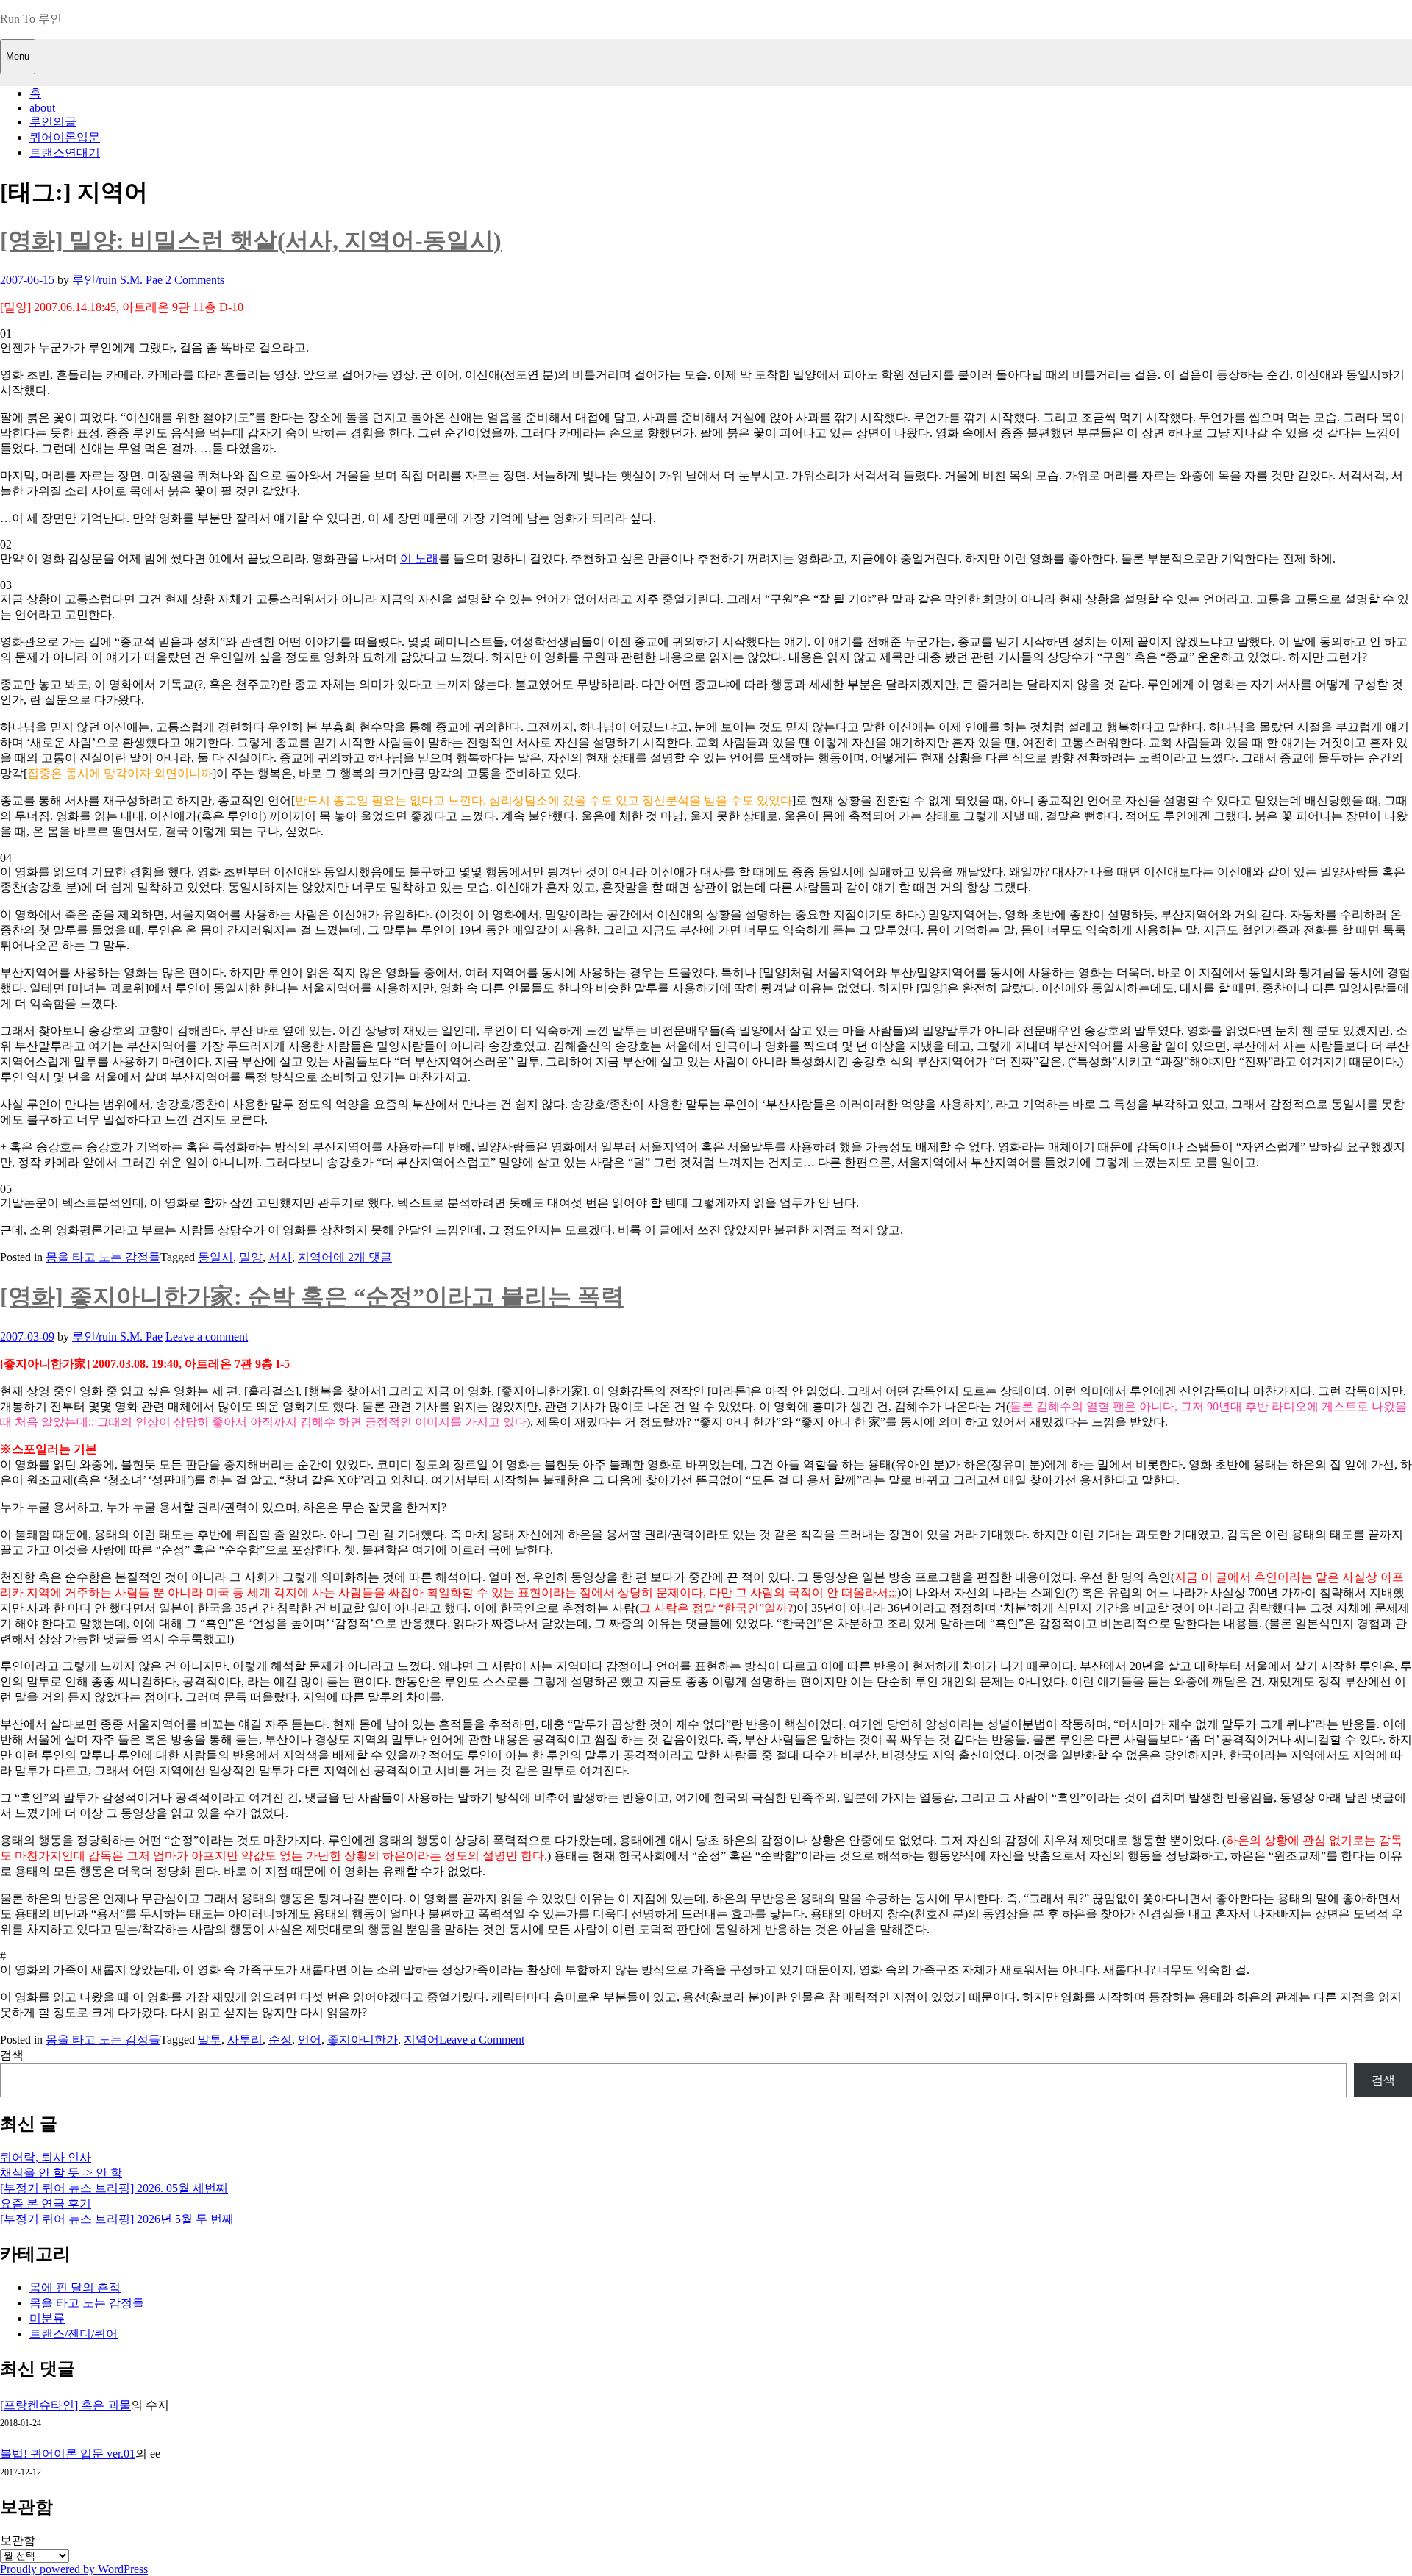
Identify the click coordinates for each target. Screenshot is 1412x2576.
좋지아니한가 (363, 2040)
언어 (310, 2040)
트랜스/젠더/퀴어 (74, 2334)
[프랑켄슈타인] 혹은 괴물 (65, 2405)
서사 (280, 1257)
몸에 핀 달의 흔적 (75, 2287)
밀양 (251, 1257)
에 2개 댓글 (363, 1257)
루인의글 (53, 122)
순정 (280, 2040)
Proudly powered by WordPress (74, 2569)
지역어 (315, 1257)
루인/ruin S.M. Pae (117, 280)
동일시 (215, 1257)
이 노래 (419, 559)
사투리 (245, 2040)
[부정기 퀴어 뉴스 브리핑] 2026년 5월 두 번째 (117, 2219)
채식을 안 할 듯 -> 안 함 (61, 2173)
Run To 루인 (31, 19)
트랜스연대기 (65, 153)
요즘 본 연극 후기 (46, 2204)
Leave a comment (207, 1337)
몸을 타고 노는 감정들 (103, 1257)
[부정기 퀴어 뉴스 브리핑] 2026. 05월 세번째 (114, 2188)
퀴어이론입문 (65, 137)
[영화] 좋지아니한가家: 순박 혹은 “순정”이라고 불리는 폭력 (312, 1296)
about (42, 108)
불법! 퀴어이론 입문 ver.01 (68, 2454)
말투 (210, 2040)
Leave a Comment (482, 2040)
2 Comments (195, 280)
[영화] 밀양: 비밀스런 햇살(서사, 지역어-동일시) (251, 240)
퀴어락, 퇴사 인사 (46, 2157)
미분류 (47, 2318)
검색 (12, 2055)
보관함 (18, 2540)
